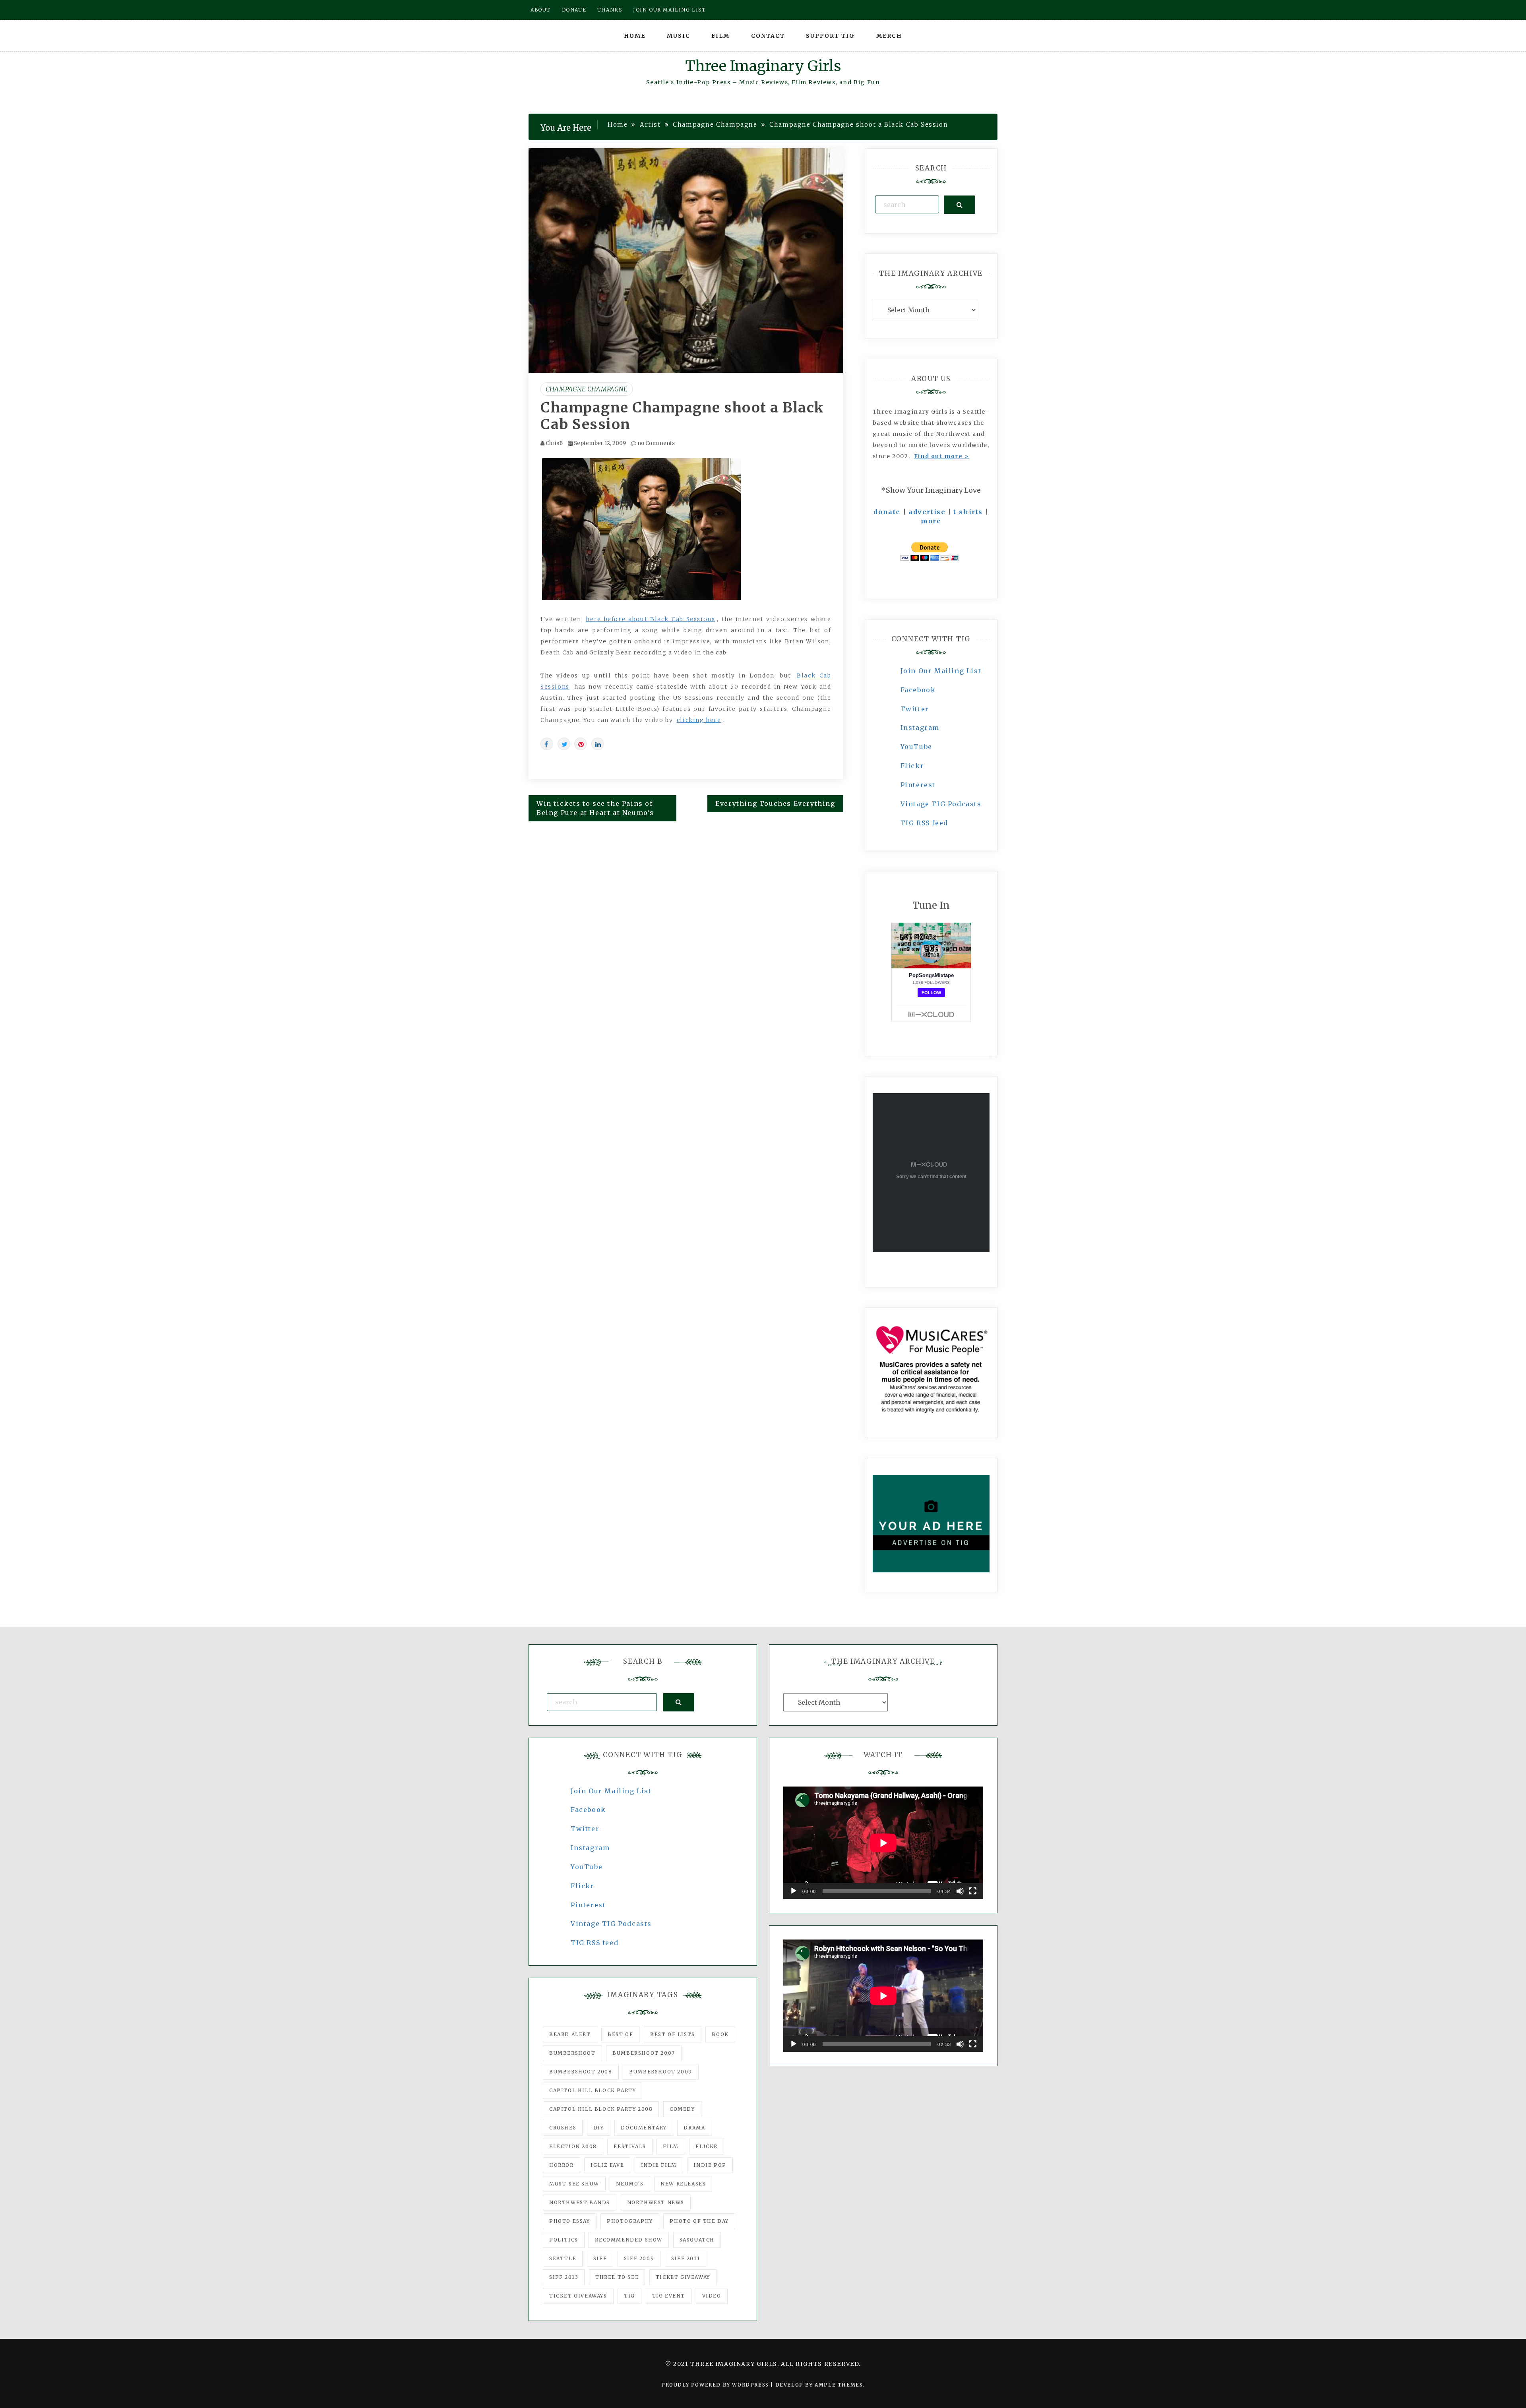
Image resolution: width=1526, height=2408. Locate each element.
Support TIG (830, 36)
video (712, 2296)
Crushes (563, 2128)
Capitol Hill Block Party (593, 2090)
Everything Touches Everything (775, 803)
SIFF (600, 2258)
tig (629, 2296)
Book (720, 2034)
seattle (563, 2258)
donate (887, 512)
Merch (889, 36)
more (931, 521)
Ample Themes (839, 2385)
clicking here (699, 720)
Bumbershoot (572, 2053)
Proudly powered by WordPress (716, 2385)
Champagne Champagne (587, 389)
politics (564, 2240)
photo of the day (699, 2221)
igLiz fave (607, 2165)
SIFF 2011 (686, 2258)
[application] (883, 1843)
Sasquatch (697, 2240)
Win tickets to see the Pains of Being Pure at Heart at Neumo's (595, 808)
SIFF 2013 (564, 2277)
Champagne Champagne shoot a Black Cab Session (682, 416)
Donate (574, 10)
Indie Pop (710, 2165)
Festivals (630, 2146)
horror (562, 2165)
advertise (927, 512)
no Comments (656, 443)
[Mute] (960, 1891)
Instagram (920, 728)
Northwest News (656, 2202)
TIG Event (669, 2296)
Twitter (915, 709)
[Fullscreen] (973, 1891)
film (671, 2146)
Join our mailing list (670, 10)
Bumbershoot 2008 (581, 2072)
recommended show (629, 2240)
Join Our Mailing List (941, 671)
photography (630, 2221)
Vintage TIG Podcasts (941, 804)
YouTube (916, 747)
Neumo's (630, 2184)
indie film (659, 2165)
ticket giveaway (683, 2277)
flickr (707, 2146)
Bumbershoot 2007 (644, 2053)
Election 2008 (573, 2146)
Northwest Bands (580, 2202)
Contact (768, 36)
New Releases (683, 2184)
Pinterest (918, 785)
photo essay (570, 2221)
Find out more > (942, 456)
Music (679, 36)
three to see (617, 2277)
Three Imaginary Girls (763, 66)
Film (720, 36)
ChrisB (554, 443)
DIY (599, 2128)
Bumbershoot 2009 (661, 2072)
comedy (682, 2109)
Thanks (610, 10)
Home (635, 36)
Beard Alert (570, 2034)
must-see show (574, 2184)
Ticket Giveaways (578, 2296)
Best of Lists (673, 2034)
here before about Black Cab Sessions (650, 619)
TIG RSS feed (924, 823)
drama (694, 2128)
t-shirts (968, 512)
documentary (644, 2128)
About (541, 10)
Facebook (918, 690)
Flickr (912, 766)
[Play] (794, 1891)
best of (620, 2034)
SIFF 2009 (639, 2258)
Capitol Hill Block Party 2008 (601, 2109)
